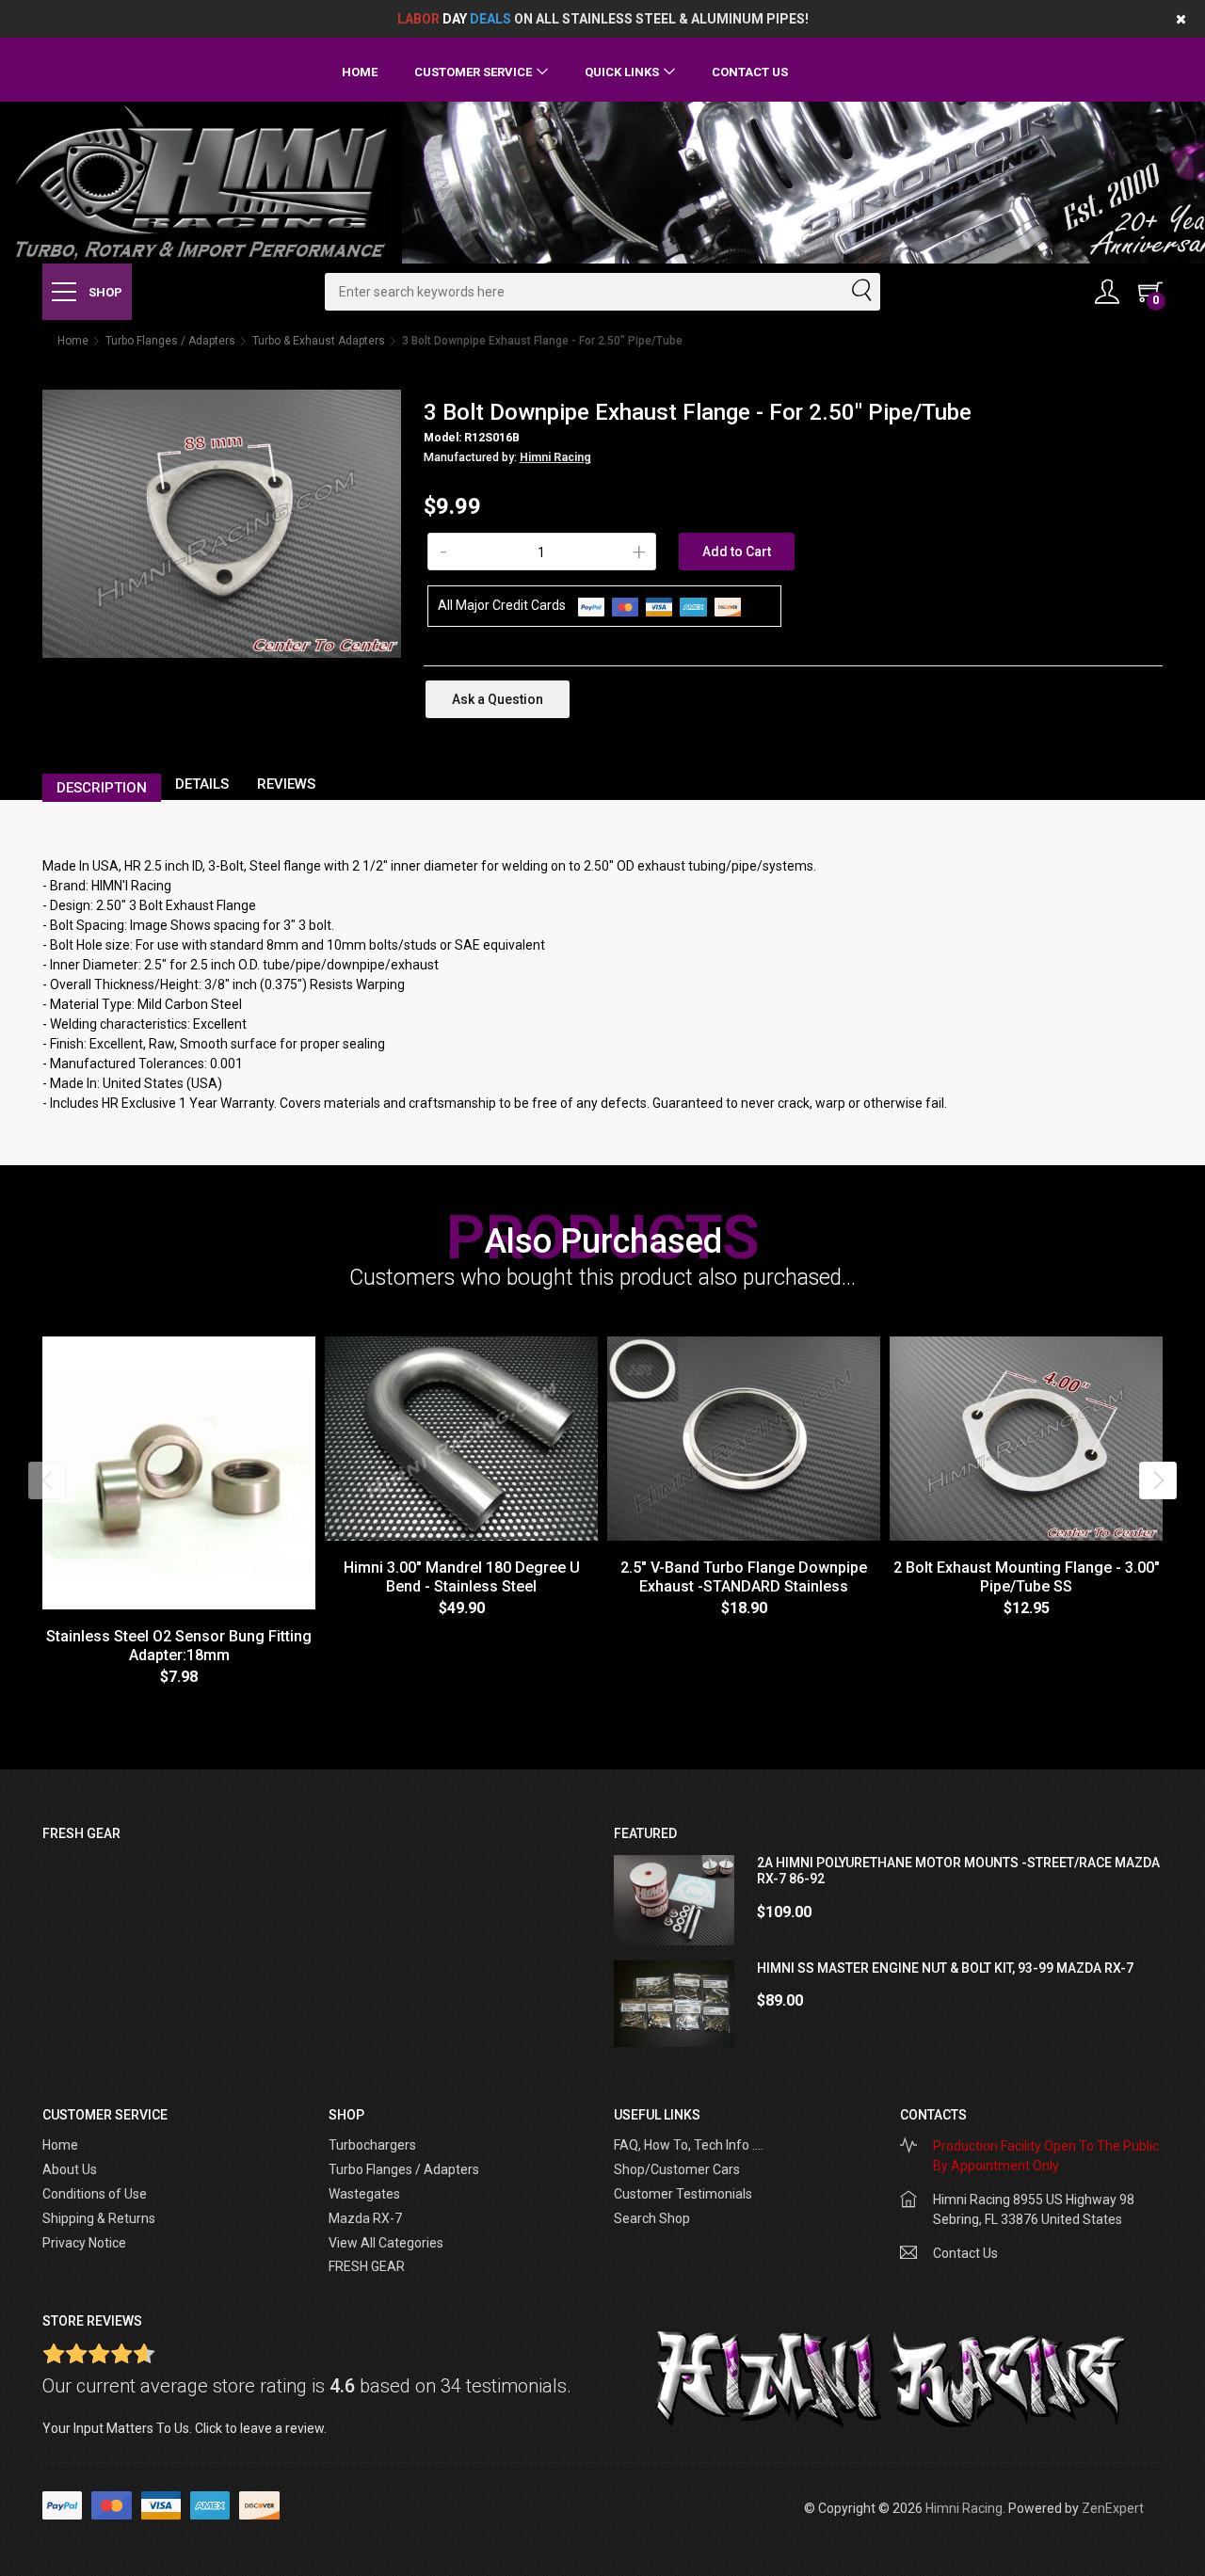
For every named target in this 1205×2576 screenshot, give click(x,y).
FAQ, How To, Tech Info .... (689, 2145)
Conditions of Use (95, 2194)
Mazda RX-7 (365, 2218)
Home (360, 72)
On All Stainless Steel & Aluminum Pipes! (603, 19)
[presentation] (47, 1480)
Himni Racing (555, 457)
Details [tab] (202, 784)
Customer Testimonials (683, 2194)
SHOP (104, 292)
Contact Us (750, 72)
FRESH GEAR (367, 2266)
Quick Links (622, 72)
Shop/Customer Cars (677, 2169)
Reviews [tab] (286, 784)
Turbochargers (372, 2145)
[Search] (860, 292)
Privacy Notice (84, 2243)
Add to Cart (737, 552)
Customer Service (473, 72)
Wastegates (364, 2194)
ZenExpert (1113, 2508)
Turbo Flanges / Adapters (170, 341)
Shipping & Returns (99, 2218)
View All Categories (386, 2243)
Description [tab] (102, 788)
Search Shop (652, 2218)
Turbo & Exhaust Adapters (319, 341)
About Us (70, 2169)
